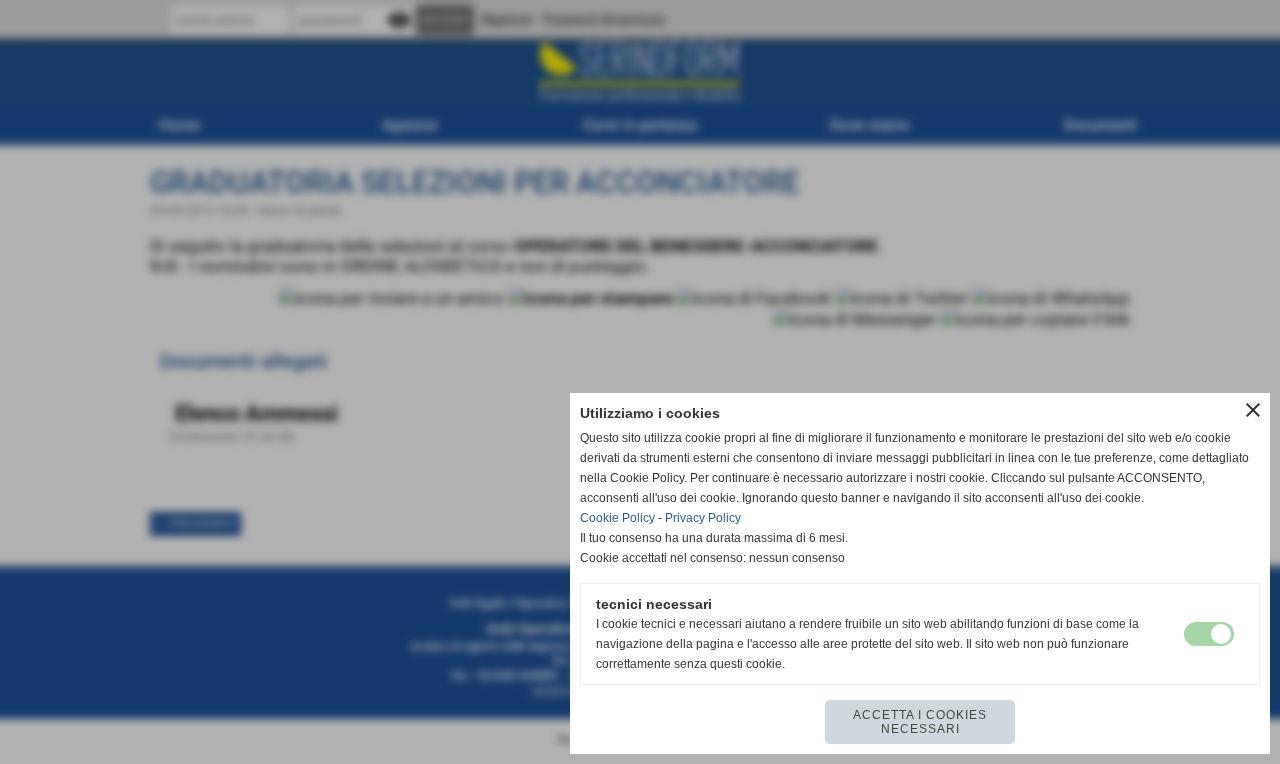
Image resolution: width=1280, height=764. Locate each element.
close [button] (1253, 410)
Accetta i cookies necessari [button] (920, 722)
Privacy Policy (703, 518)
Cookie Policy (617, 518)
